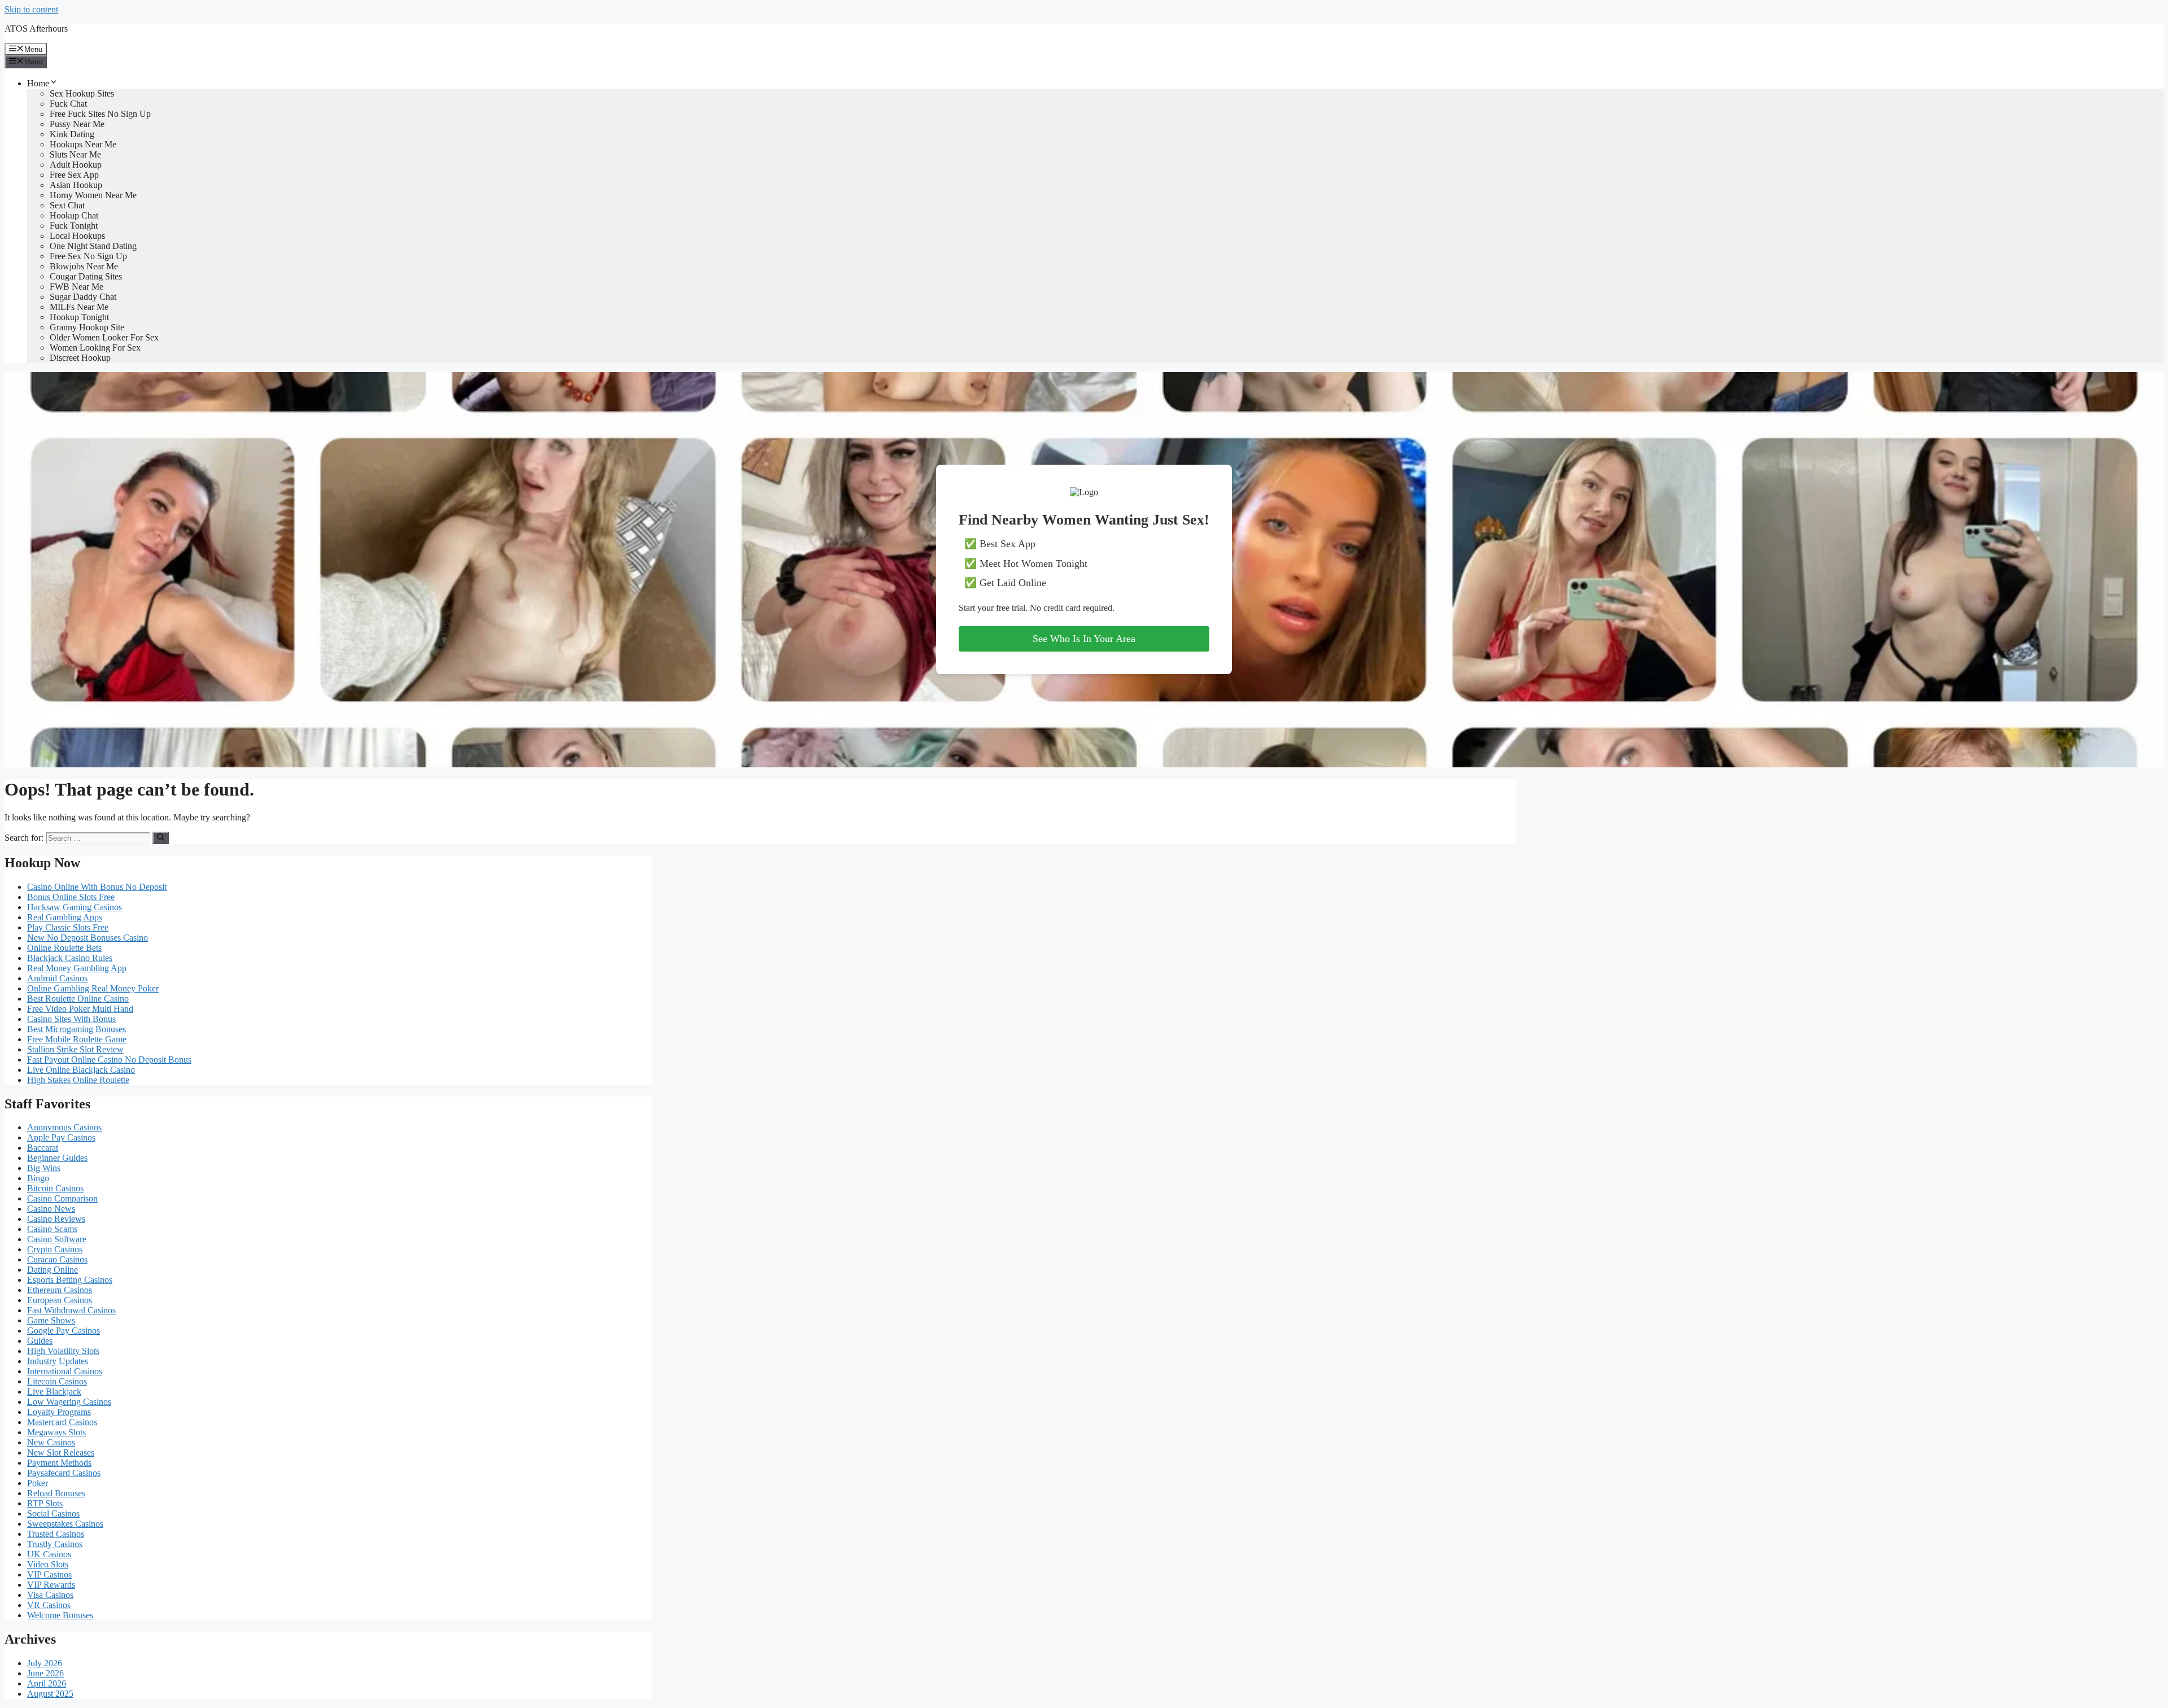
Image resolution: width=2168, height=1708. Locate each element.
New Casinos (51, 1442)
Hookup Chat (74, 215)
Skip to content (31, 9)
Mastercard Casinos (62, 1422)
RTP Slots (45, 1503)
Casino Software (57, 1239)
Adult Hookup (76, 165)
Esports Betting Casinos (70, 1280)
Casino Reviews (56, 1219)
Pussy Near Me (77, 124)
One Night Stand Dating (93, 246)
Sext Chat (67, 205)
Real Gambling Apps (65, 917)
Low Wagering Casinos (69, 1402)
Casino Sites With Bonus (71, 1019)
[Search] (161, 838)
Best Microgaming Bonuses (77, 1029)
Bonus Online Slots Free (71, 897)
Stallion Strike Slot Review (75, 1049)
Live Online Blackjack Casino (81, 1070)
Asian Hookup (76, 185)
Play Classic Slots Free (68, 927)
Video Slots (48, 1564)
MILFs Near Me (79, 307)
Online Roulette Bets (64, 948)
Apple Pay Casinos (61, 1137)
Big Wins (44, 1168)
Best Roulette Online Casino (78, 999)
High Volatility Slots (63, 1351)
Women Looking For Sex (95, 348)
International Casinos (65, 1371)
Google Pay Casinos (64, 1331)
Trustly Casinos (55, 1544)
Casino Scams (52, 1229)
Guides (40, 1341)
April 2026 (47, 1683)
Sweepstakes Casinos (65, 1524)
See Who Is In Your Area (1084, 639)
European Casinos (60, 1300)
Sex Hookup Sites (82, 93)
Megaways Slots (56, 1432)
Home (38, 83)
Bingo (38, 1178)
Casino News (51, 1209)
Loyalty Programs (59, 1412)
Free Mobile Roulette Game (77, 1039)
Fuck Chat (68, 104)
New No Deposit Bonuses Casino (88, 938)
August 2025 (50, 1694)
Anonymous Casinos (64, 1127)
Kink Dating (72, 134)
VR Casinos (49, 1605)
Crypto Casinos (55, 1249)
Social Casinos (53, 1513)
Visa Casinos (50, 1595)
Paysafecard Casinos (64, 1473)
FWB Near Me (77, 287)
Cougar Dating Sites (86, 276)
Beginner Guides (57, 1158)
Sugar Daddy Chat (83, 297)
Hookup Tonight (79, 317)
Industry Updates (58, 1361)
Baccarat (43, 1148)
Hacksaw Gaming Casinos (75, 907)
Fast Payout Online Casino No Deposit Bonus (109, 1060)
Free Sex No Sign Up (88, 256)
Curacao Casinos (57, 1259)
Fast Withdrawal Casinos (71, 1310)
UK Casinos (49, 1554)
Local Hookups (77, 236)
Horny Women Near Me (93, 195)
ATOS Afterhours (36, 29)
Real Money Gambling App (77, 968)
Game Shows (51, 1320)
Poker (38, 1483)
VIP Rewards (51, 1585)
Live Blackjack (54, 1392)
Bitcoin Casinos (55, 1188)
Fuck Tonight (74, 226)
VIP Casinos (49, 1574)
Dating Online (53, 1270)
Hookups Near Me (83, 144)
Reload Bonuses (56, 1493)
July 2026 (45, 1663)
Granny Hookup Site (87, 327)
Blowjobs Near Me (84, 266)
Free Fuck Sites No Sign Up (100, 114)
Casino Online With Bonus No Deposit (97, 887)
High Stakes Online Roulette (78, 1080)
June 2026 (45, 1673)
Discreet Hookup (80, 358)
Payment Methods (59, 1463)
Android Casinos (57, 978)
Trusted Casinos (56, 1534)
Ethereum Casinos (60, 1290)
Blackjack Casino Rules (70, 958)
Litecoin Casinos (57, 1381)
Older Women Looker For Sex (104, 337)
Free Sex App (74, 175)
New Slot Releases (61, 1453)
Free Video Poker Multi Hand (80, 1009)
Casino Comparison (62, 1198)
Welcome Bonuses (60, 1615)
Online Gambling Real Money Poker (93, 988)
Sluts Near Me (75, 154)
